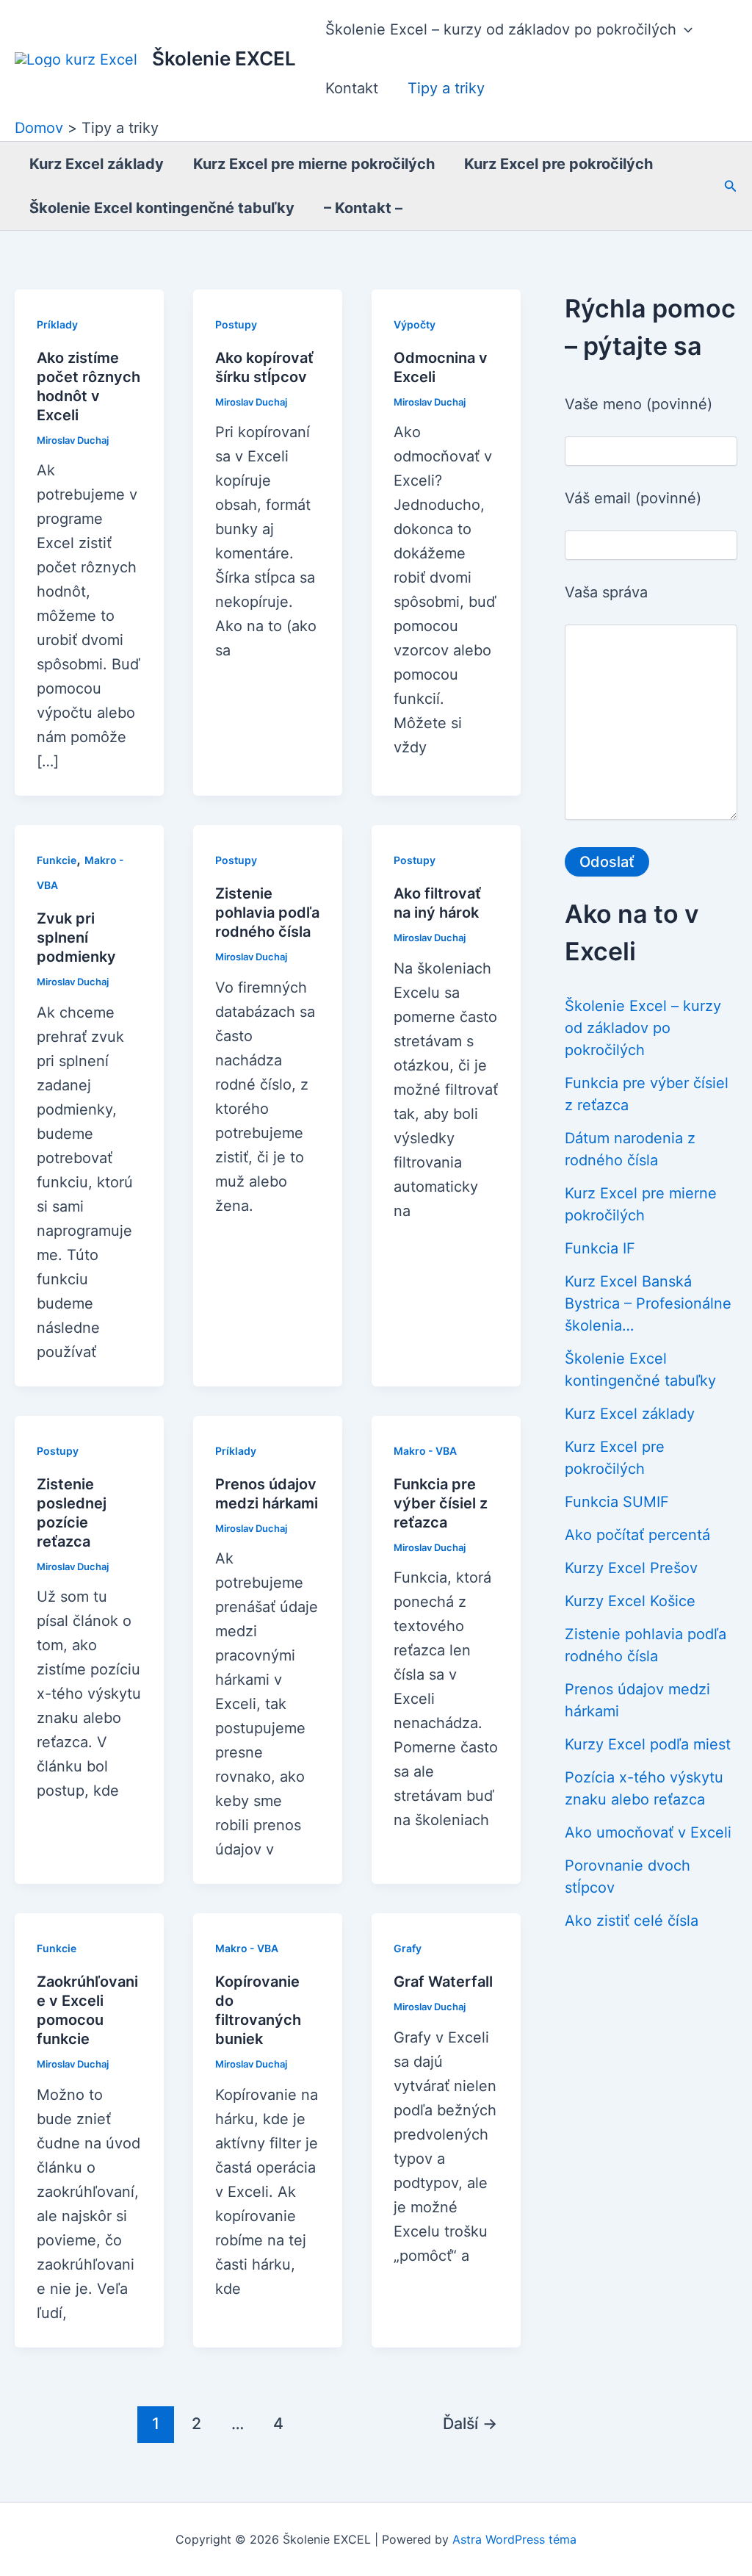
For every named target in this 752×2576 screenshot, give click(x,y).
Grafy (408, 1948)
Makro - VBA (425, 1451)
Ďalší (470, 2423)
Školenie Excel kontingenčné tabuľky (162, 208)
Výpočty (415, 324)
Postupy (236, 324)
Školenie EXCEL (224, 58)
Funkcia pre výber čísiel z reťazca (441, 1503)
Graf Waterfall (443, 1982)
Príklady (57, 324)
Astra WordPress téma (514, 2539)
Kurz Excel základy (97, 164)
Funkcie (57, 860)
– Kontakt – (363, 208)
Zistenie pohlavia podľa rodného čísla (267, 913)
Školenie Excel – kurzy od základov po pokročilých (501, 29)
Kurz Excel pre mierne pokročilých (314, 164)
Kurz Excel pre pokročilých (558, 164)
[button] (684, 29)
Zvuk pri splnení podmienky (76, 938)
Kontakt (352, 88)
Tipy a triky (446, 88)
